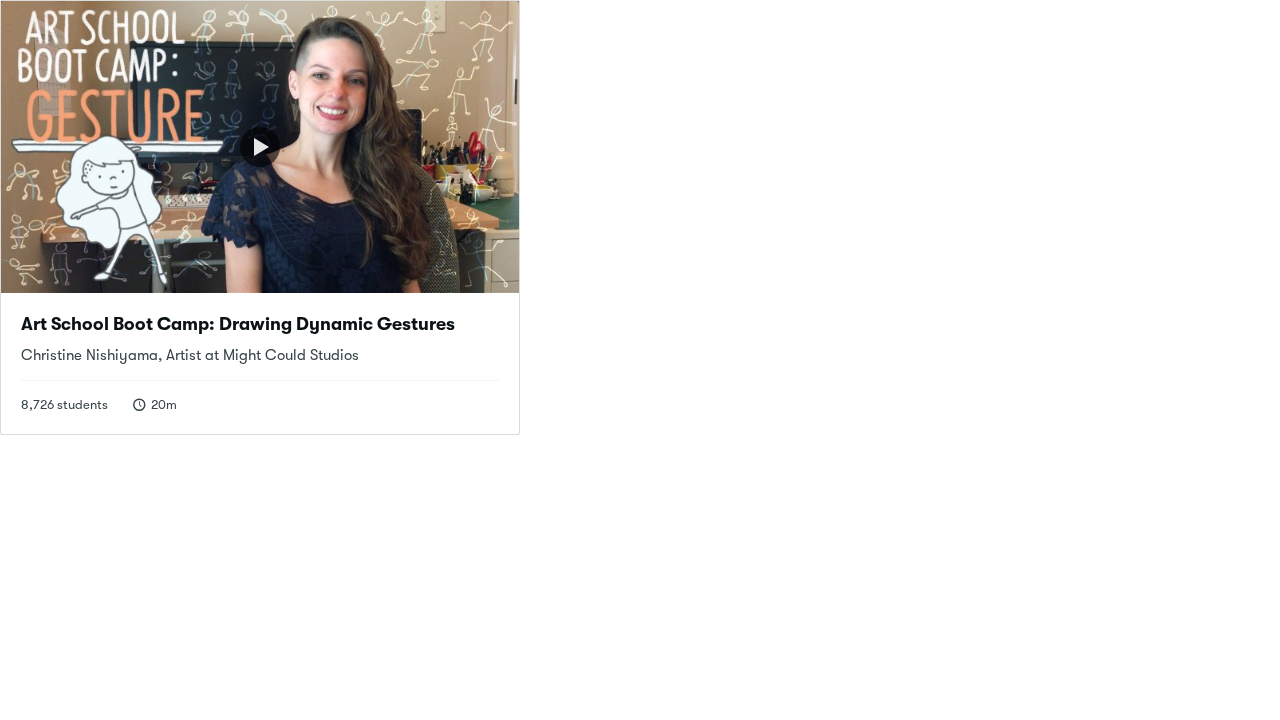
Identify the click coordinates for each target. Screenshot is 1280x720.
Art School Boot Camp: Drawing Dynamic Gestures (238, 324)
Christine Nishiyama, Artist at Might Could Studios (190, 355)
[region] (261, 147)
